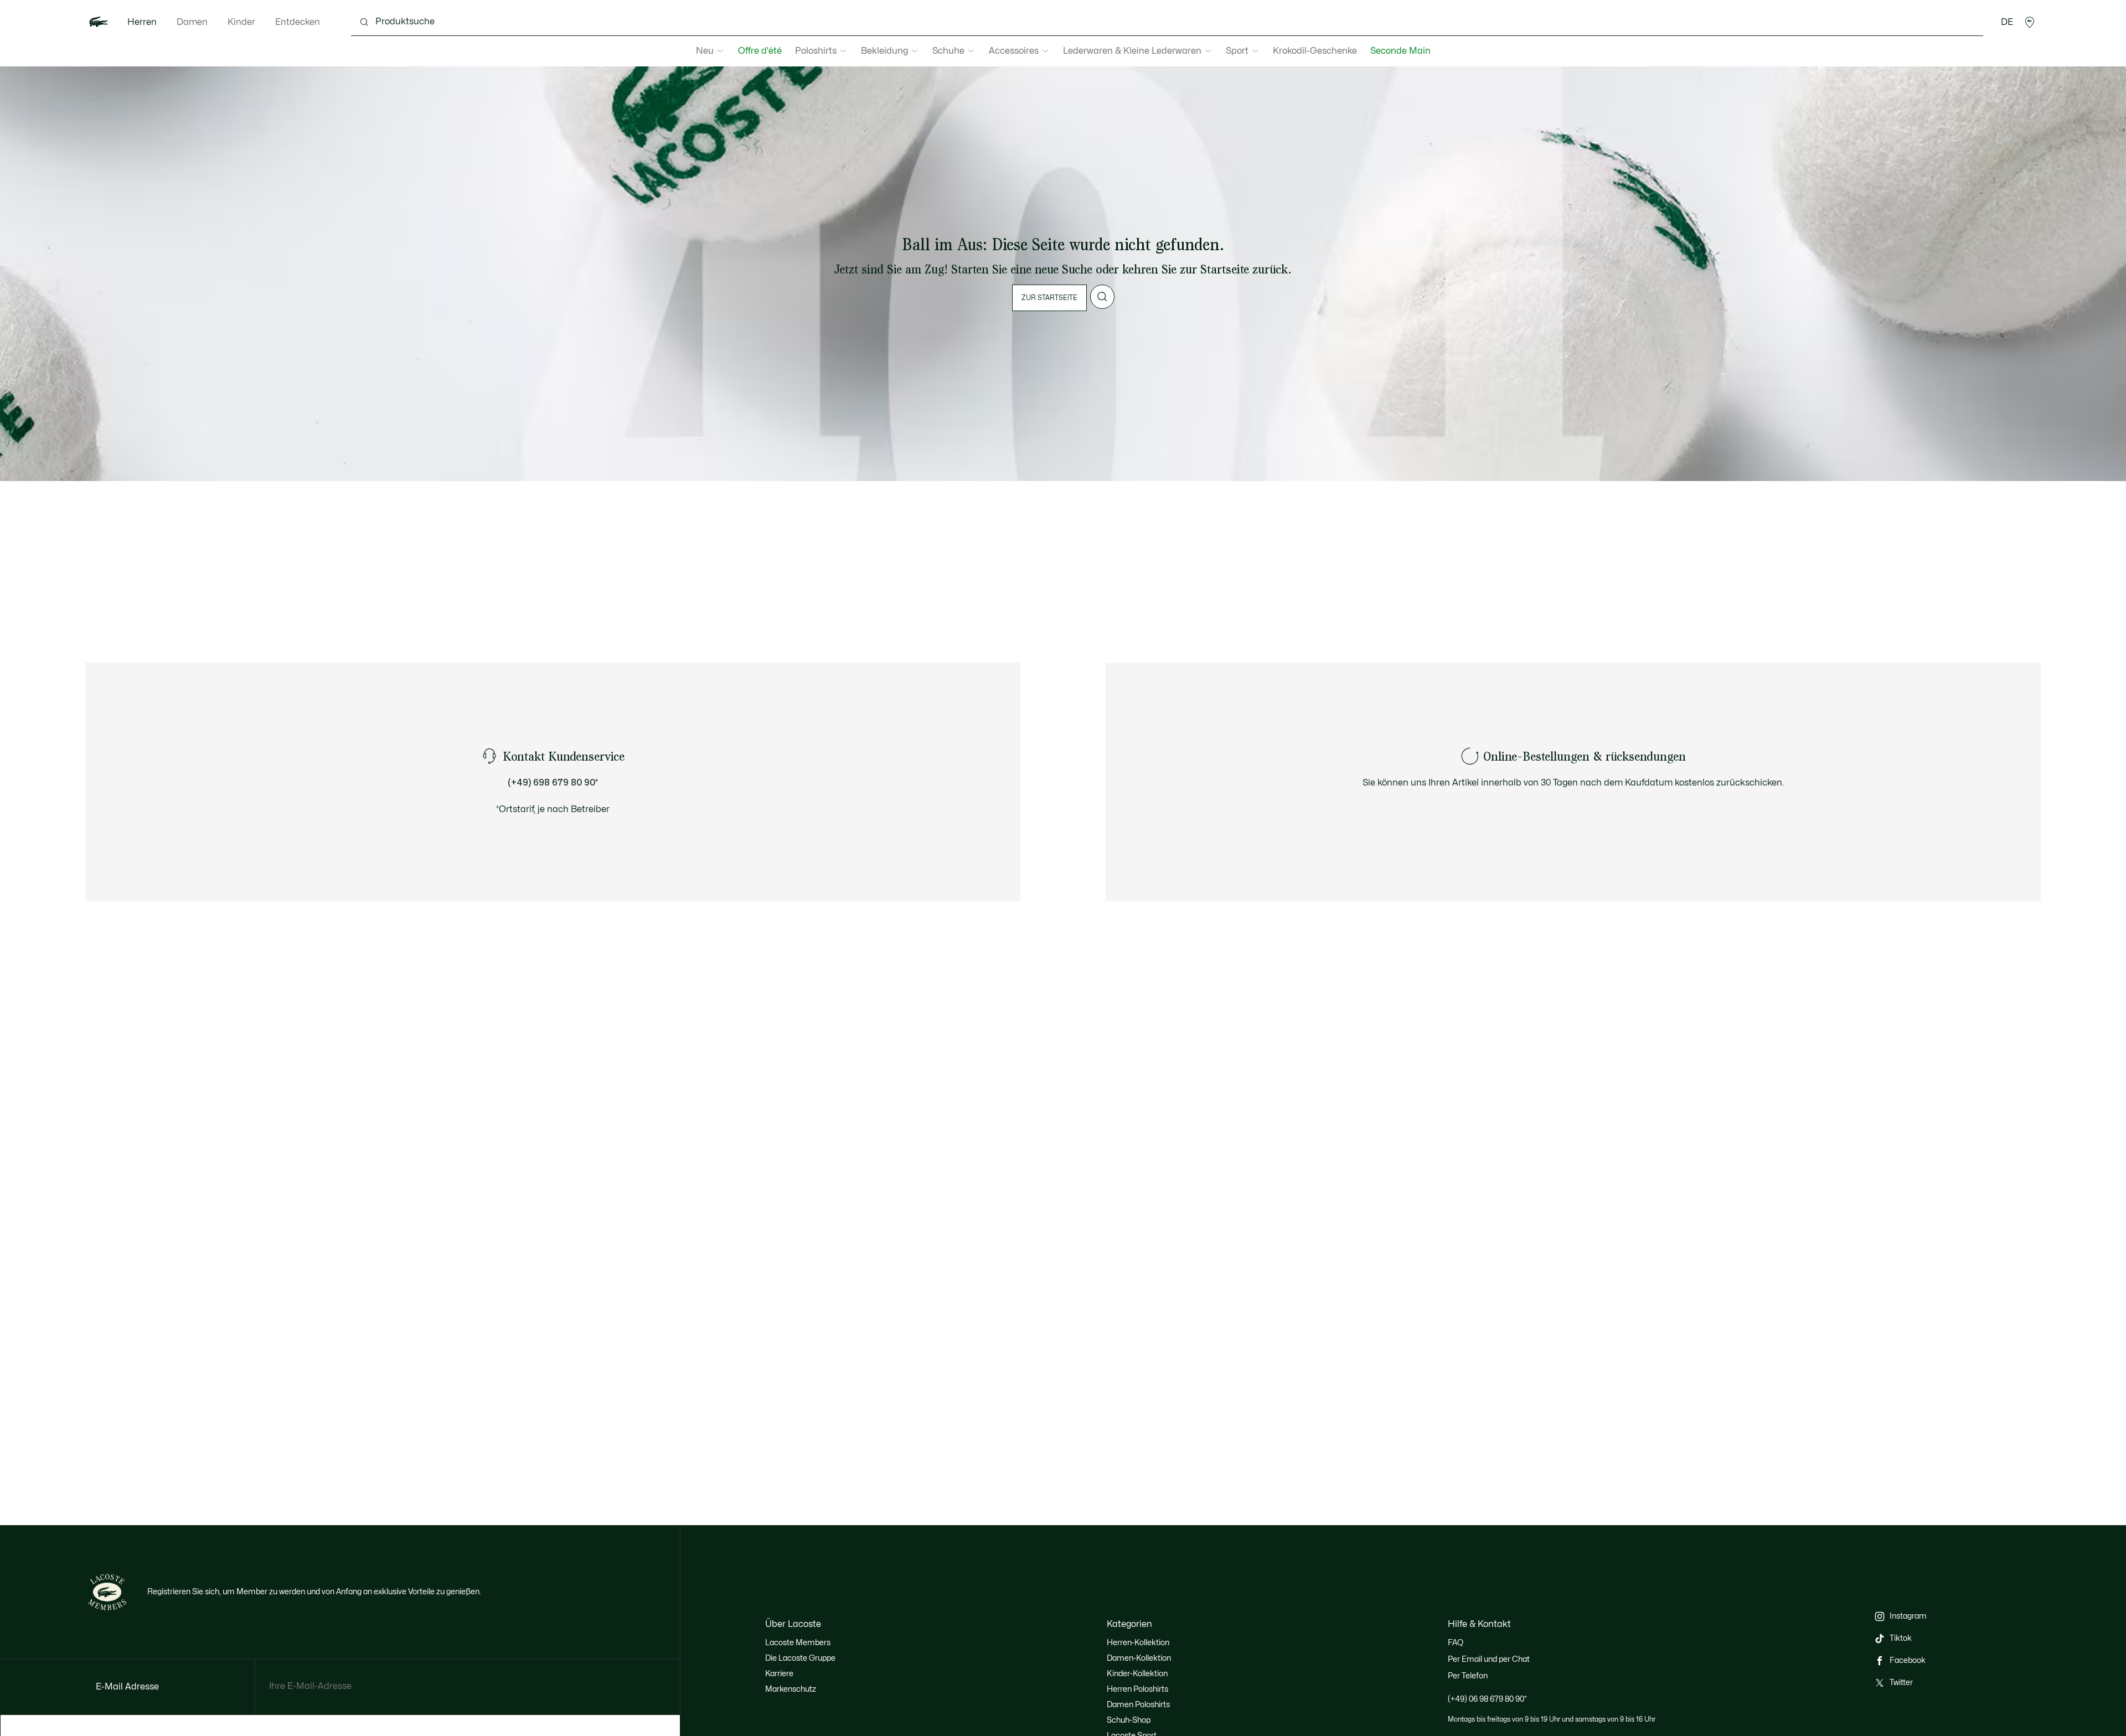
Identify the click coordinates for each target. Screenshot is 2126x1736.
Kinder (241, 22)
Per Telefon (1468, 1676)
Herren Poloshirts (1137, 1689)
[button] (2030, 22)
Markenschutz (791, 1689)
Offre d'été (760, 51)
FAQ (1456, 1643)
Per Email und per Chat (1489, 1659)
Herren (142, 22)
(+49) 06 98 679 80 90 (1487, 1699)
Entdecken (298, 22)
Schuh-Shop (1129, 1720)
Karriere (779, 1674)
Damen (192, 22)
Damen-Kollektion (1139, 1658)
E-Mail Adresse (127, 1687)
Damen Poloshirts (1138, 1705)
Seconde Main (1400, 51)
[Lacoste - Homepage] (99, 22)
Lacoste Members (798, 1643)
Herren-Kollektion (1138, 1643)
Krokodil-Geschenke (1315, 51)
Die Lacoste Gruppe (800, 1658)
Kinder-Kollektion (1137, 1674)
